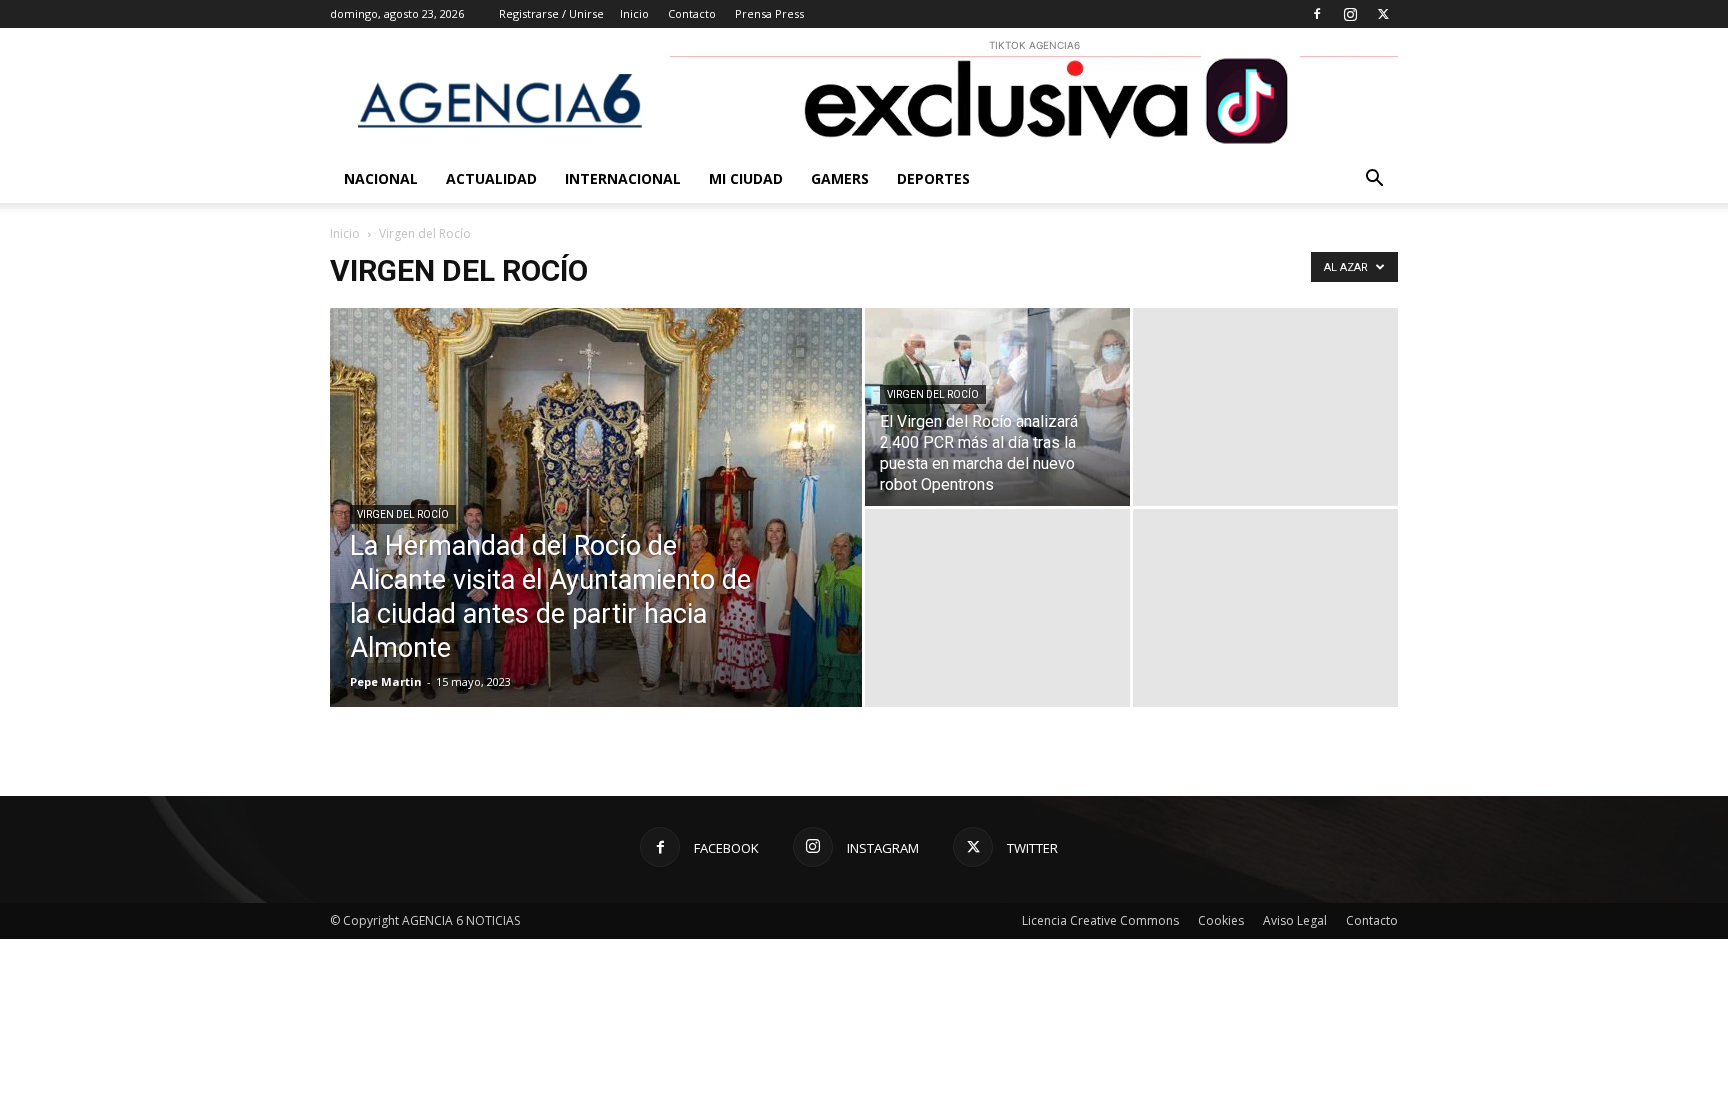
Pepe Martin (386, 681)
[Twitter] (1383, 14)
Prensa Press (769, 13)
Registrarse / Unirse (551, 13)
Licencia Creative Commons (1100, 920)
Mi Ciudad (746, 178)
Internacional (623, 178)
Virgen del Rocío (403, 514)
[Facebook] (1317, 14)
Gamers (840, 178)
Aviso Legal (1295, 920)
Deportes (933, 178)
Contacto (692, 13)
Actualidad (491, 178)
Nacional (381, 178)
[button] (1374, 180)
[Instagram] (1350, 14)
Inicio (634, 13)
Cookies (1221, 920)
